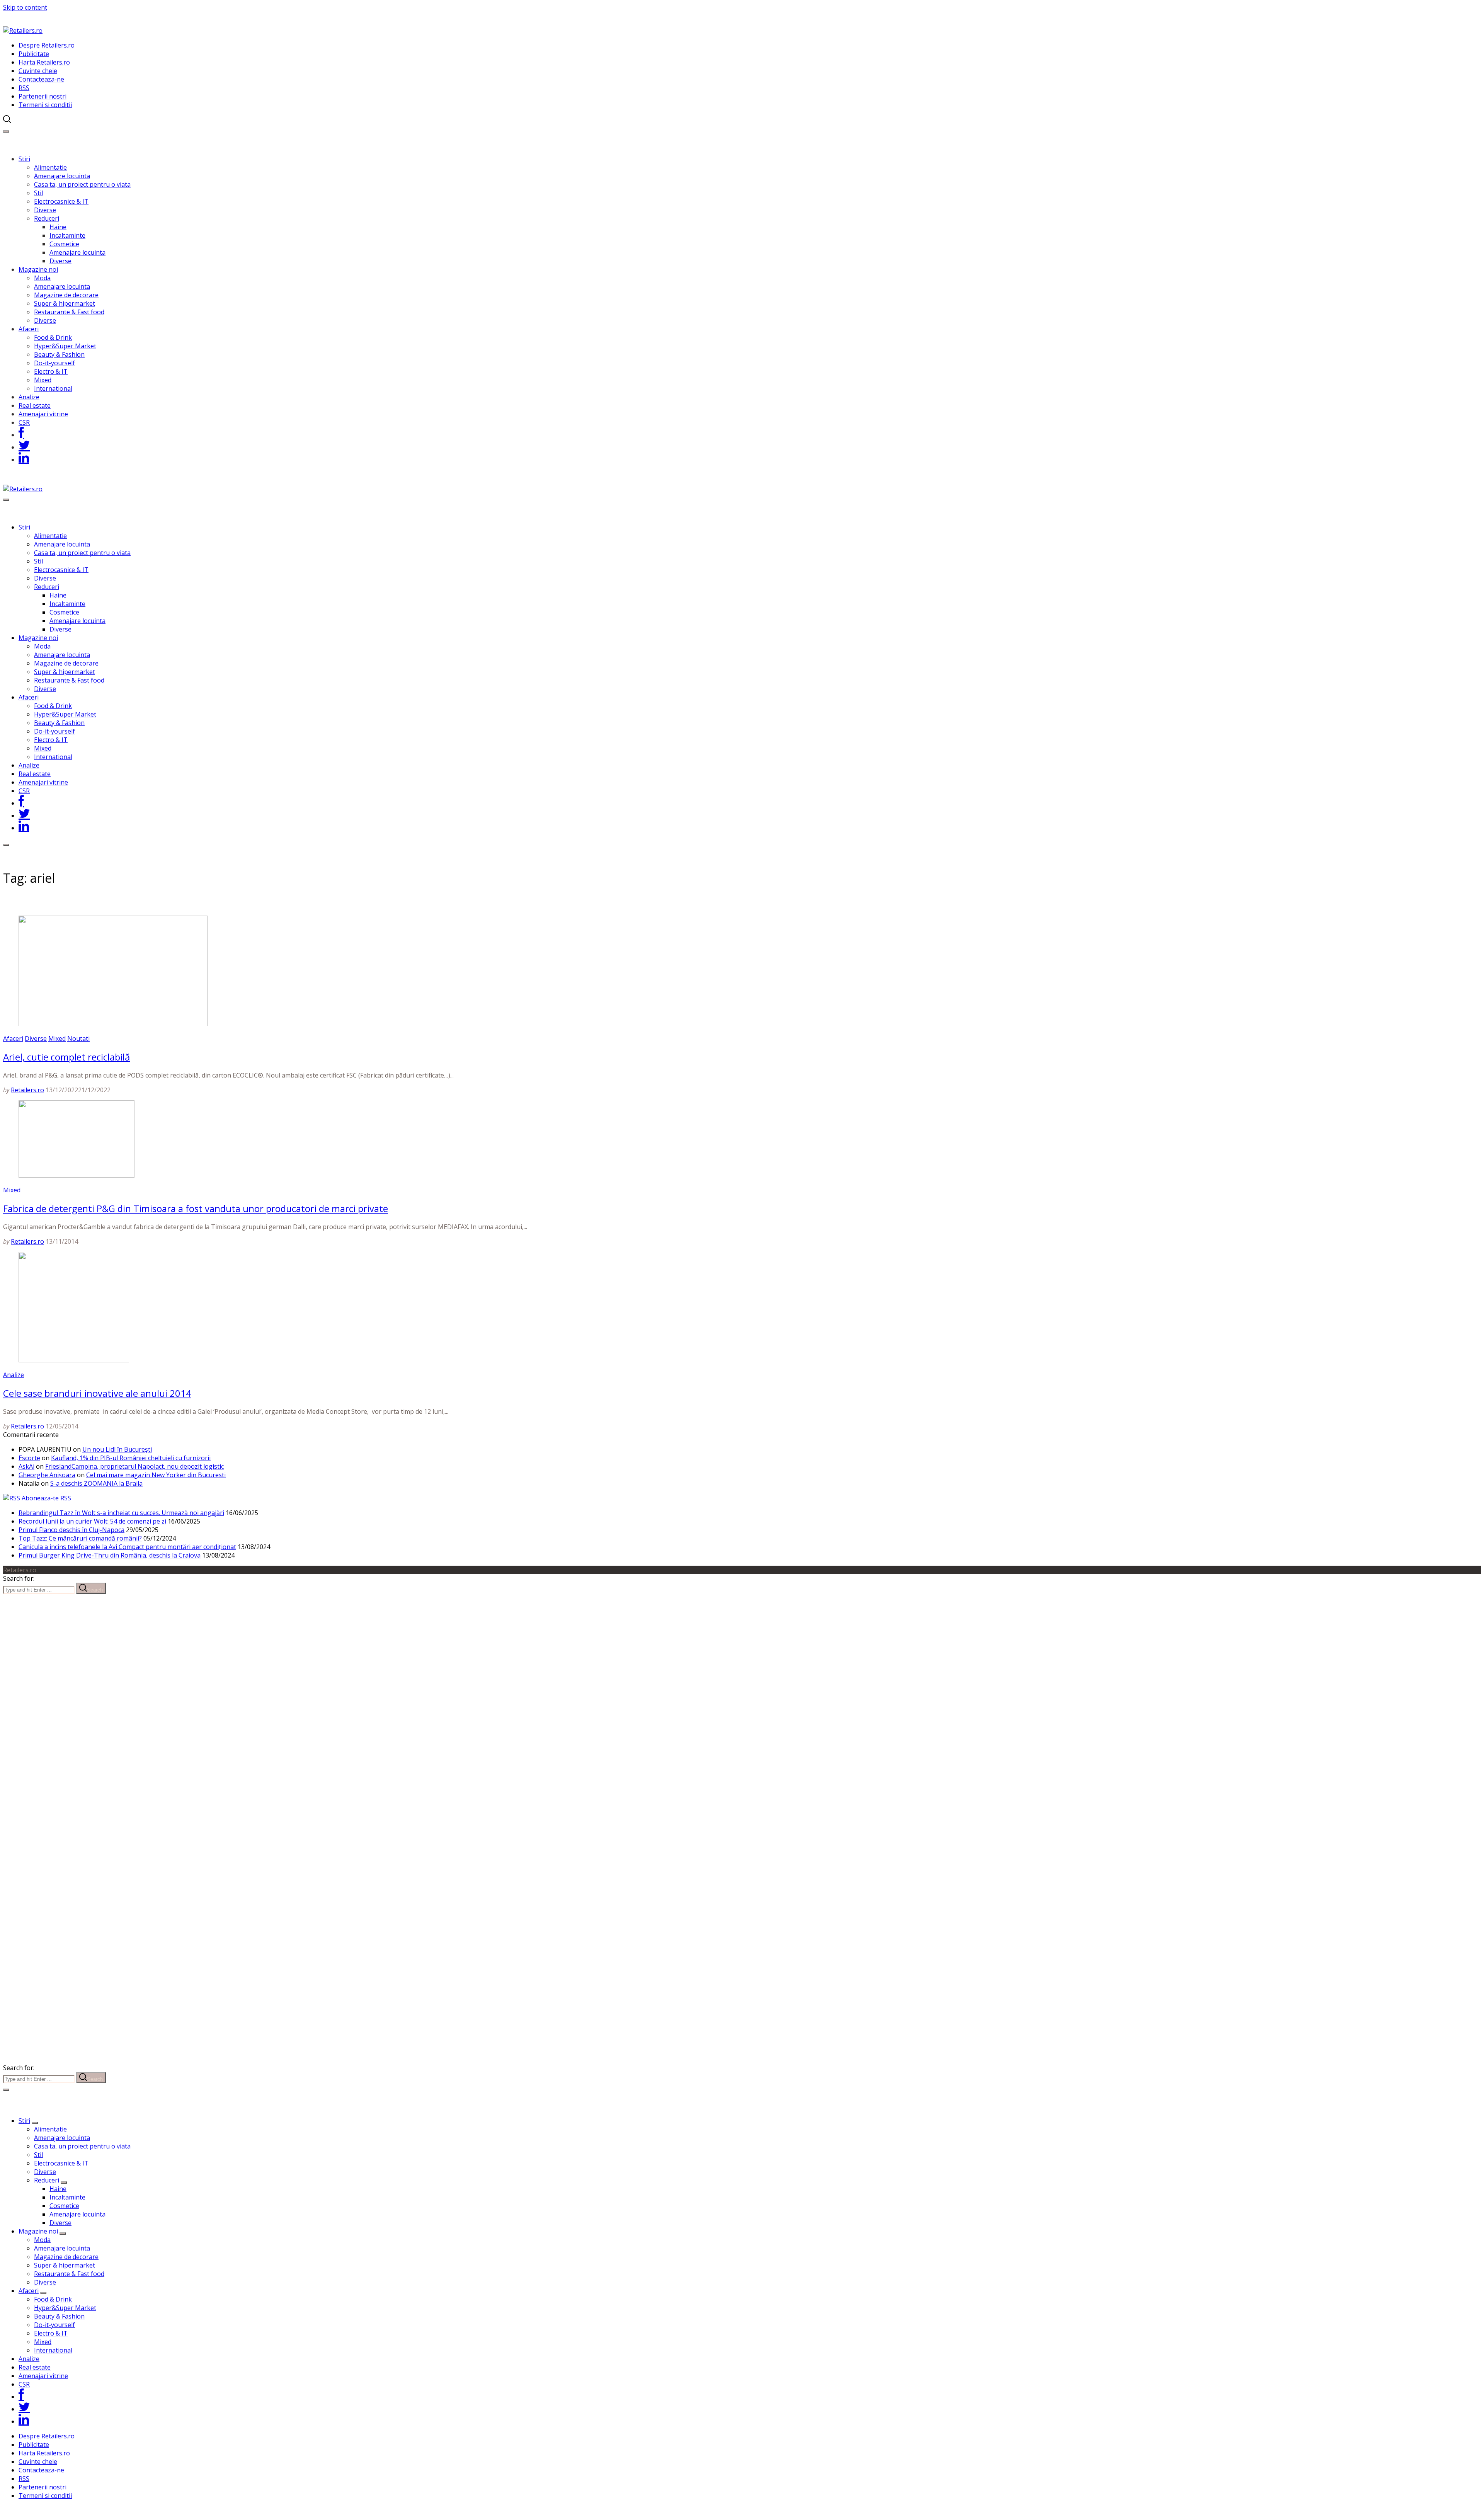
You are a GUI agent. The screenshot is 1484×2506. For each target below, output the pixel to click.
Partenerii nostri (43, 96)
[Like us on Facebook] (21, 435)
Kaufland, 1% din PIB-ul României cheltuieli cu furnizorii (131, 1458)
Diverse (45, 210)
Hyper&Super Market (65, 346)
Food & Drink (53, 337)
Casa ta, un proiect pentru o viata (82, 184)
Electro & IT (51, 371)
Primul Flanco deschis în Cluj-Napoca (71, 1530)
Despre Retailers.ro (47, 45)
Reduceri (47, 218)
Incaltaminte (67, 235)
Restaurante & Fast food (69, 312)
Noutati (78, 1038)
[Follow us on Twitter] (24, 447)
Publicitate (34, 54)
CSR (24, 422)
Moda (42, 278)
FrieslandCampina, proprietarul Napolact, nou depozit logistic (134, 1466)
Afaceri (29, 329)
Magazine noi (38, 269)
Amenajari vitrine (43, 414)
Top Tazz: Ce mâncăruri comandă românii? (80, 1538)
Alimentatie (50, 167)
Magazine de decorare (66, 295)
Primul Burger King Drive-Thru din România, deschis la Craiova (110, 1555)
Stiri (24, 159)
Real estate (35, 405)
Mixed (43, 380)
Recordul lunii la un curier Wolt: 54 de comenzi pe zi (92, 1521)
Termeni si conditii (45, 105)
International (53, 388)
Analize (29, 397)
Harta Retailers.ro (44, 62)
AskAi (26, 1466)
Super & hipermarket (65, 303)
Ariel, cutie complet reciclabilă (66, 1057)
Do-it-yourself (54, 363)
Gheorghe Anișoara (47, 1475)
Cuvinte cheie (38, 71)
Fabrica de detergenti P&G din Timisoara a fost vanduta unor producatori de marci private (196, 1208)
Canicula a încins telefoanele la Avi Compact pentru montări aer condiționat (127, 1547)
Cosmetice (64, 244)
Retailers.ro (27, 1090)
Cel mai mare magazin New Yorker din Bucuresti (156, 1475)
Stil (38, 193)
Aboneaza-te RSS (46, 1498)
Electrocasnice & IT (61, 201)
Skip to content (25, 7)
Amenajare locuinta (62, 176)
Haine (58, 227)
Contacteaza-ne (41, 79)
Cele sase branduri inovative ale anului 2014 (97, 1393)
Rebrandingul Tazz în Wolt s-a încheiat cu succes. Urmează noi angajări (121, 1513)
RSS (24, 88)
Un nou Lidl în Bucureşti (117, 1449)
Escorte (29, 1458)
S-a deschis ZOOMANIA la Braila (96, 1483)
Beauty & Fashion (59, 354)
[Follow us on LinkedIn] (24, 460)
